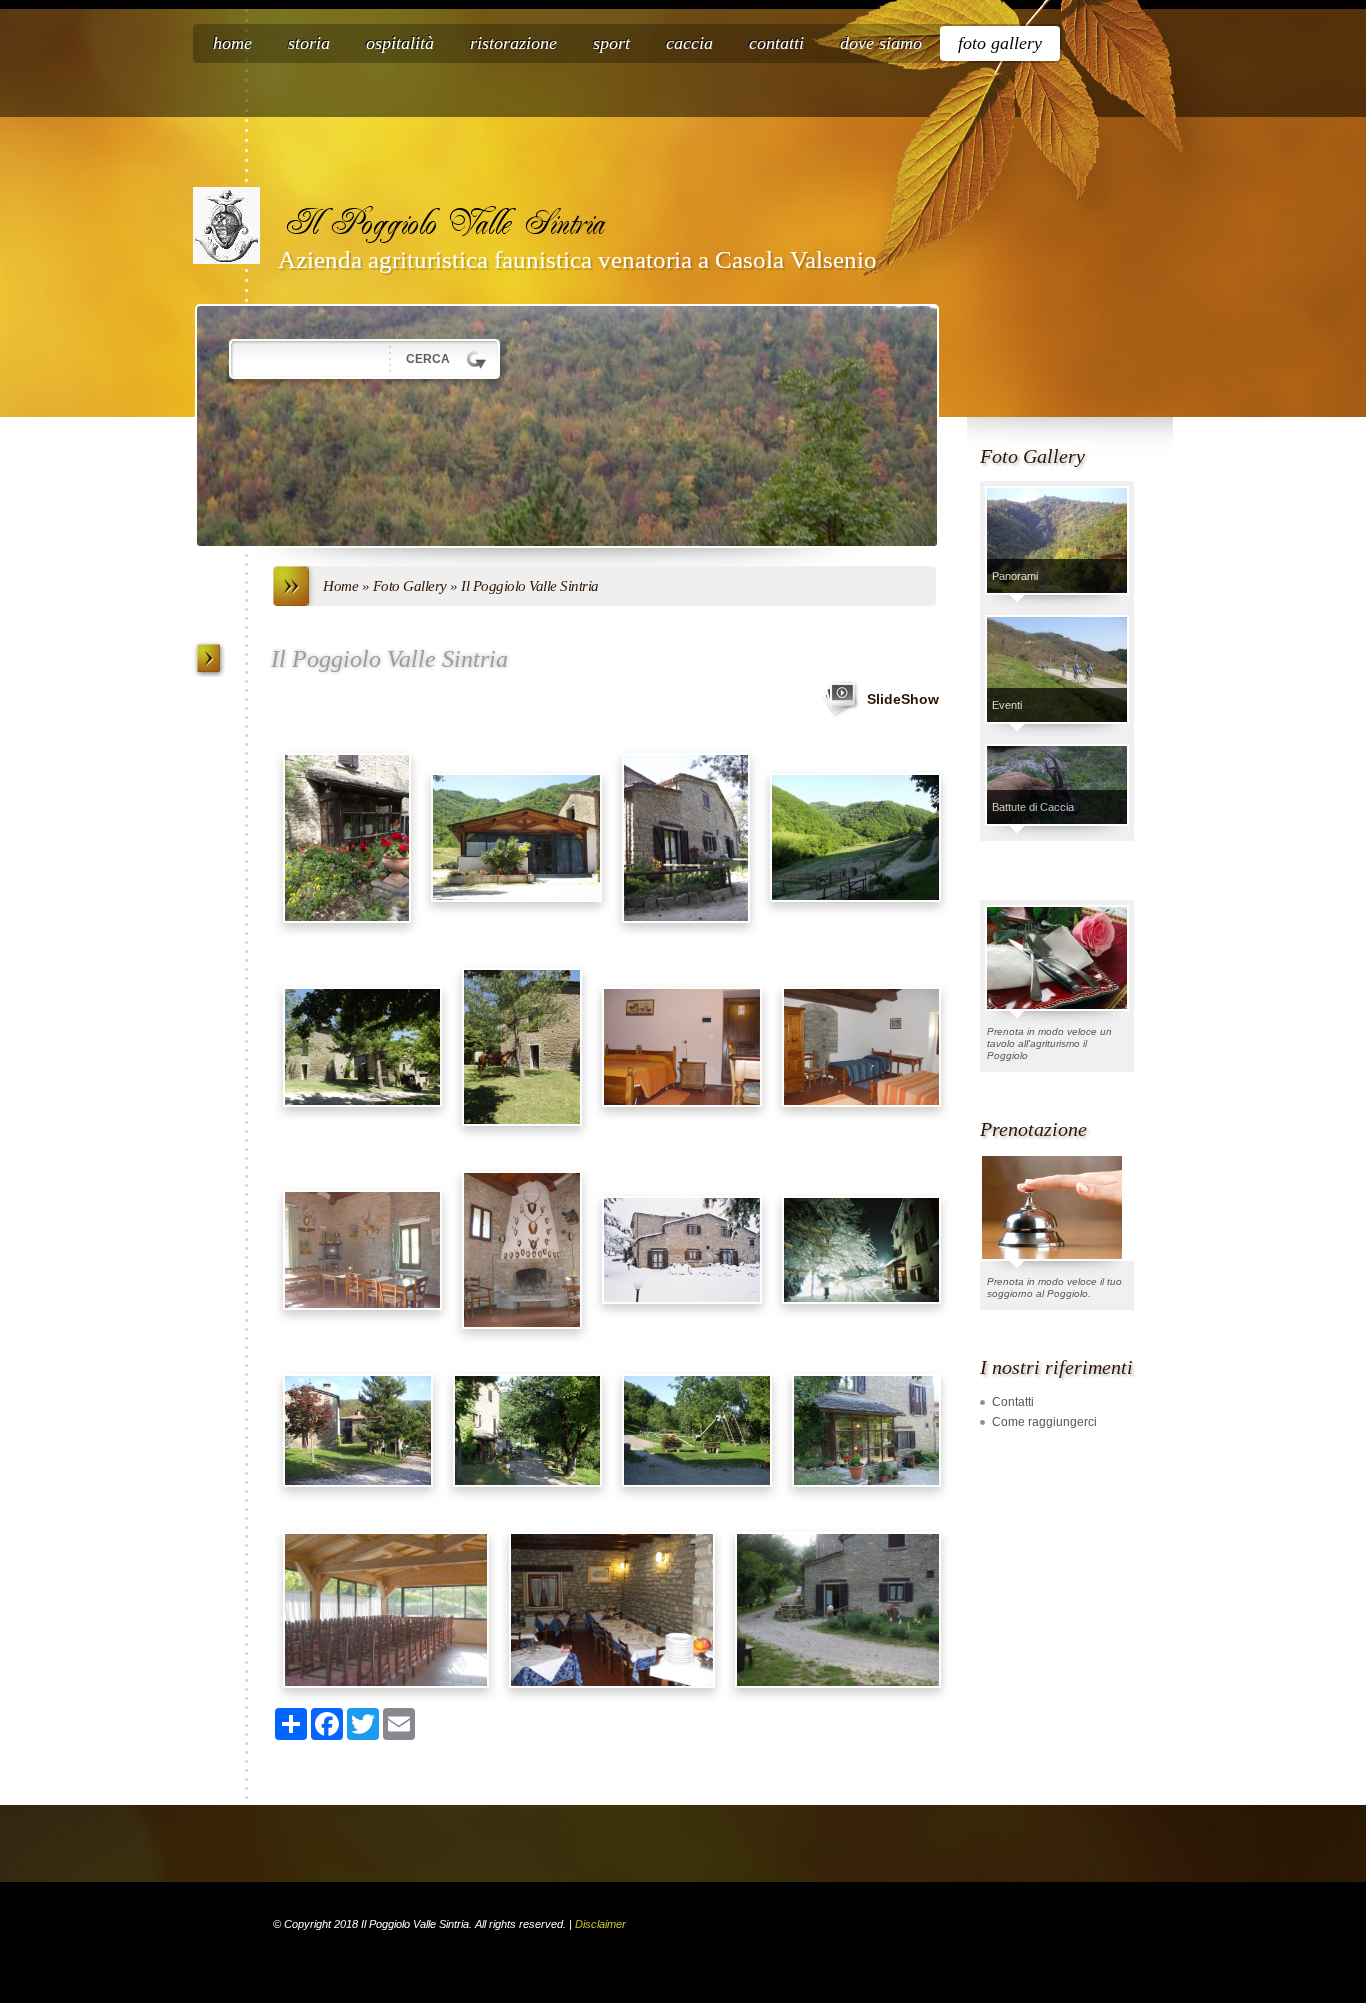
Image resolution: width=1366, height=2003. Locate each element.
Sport (611, 43)
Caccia (689, 43)
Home (232, 43)
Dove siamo (881, 43)
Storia (309, 43)
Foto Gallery (1000, 43)
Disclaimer (600, 1924)
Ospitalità (400, 43)
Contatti (776, 43)
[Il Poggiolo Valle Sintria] (226, 225)
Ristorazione (513, 43)
